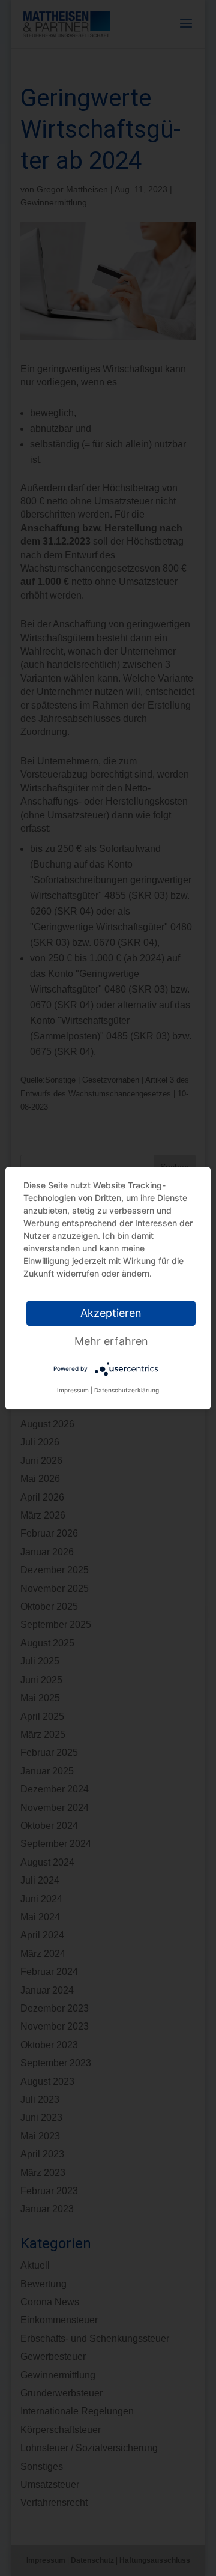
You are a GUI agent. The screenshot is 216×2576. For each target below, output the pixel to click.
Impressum (73, 1390)
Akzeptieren (111, 1313)
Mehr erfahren (111, 1341)
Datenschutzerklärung (127, 1390)
